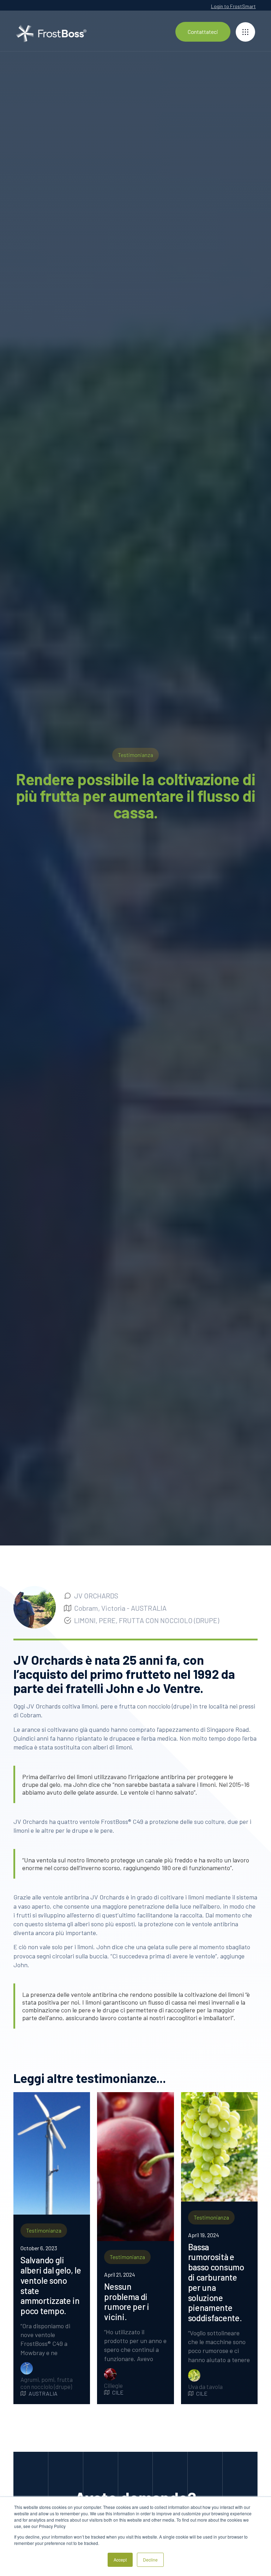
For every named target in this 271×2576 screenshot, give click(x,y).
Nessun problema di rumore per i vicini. (127, 2302)
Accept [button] (120, 2560)
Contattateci (203, 32)
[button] (245, 32)
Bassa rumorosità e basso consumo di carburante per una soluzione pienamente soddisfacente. (216, 2283)
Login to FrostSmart (233, 6)
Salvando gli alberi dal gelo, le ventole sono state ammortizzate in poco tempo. (51, 2286)
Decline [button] (150, 2560)
